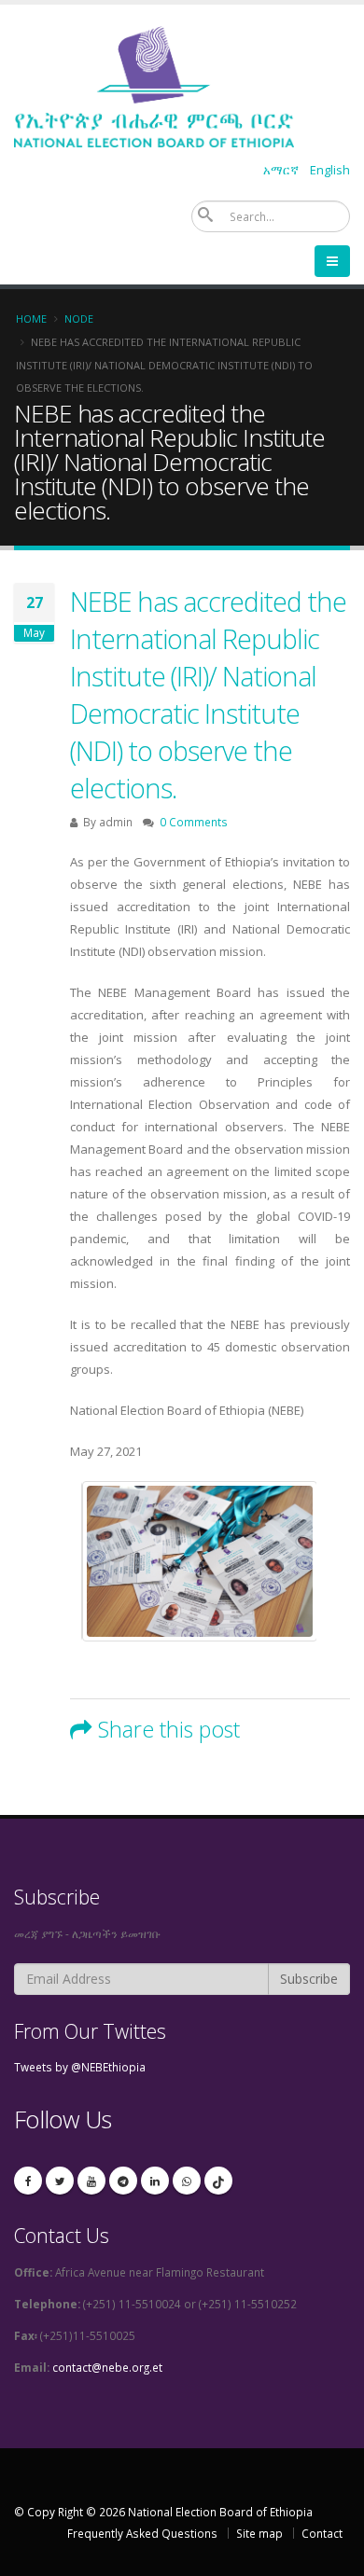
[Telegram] (123, 2181)
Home (31, 319)
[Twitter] (60, 2181)
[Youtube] (91, 2181)
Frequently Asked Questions (142, 2533)
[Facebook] (28, 2181)
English (330, 170)
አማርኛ (281, 170)
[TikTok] (218, 2181)
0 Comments (194, 822)
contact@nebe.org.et (107, 2367)
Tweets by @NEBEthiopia (80, 2067)
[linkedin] (155, 2181)
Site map (259, 2533)
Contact (322, 2533)
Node (79, 319)
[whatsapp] (187, 2181)
